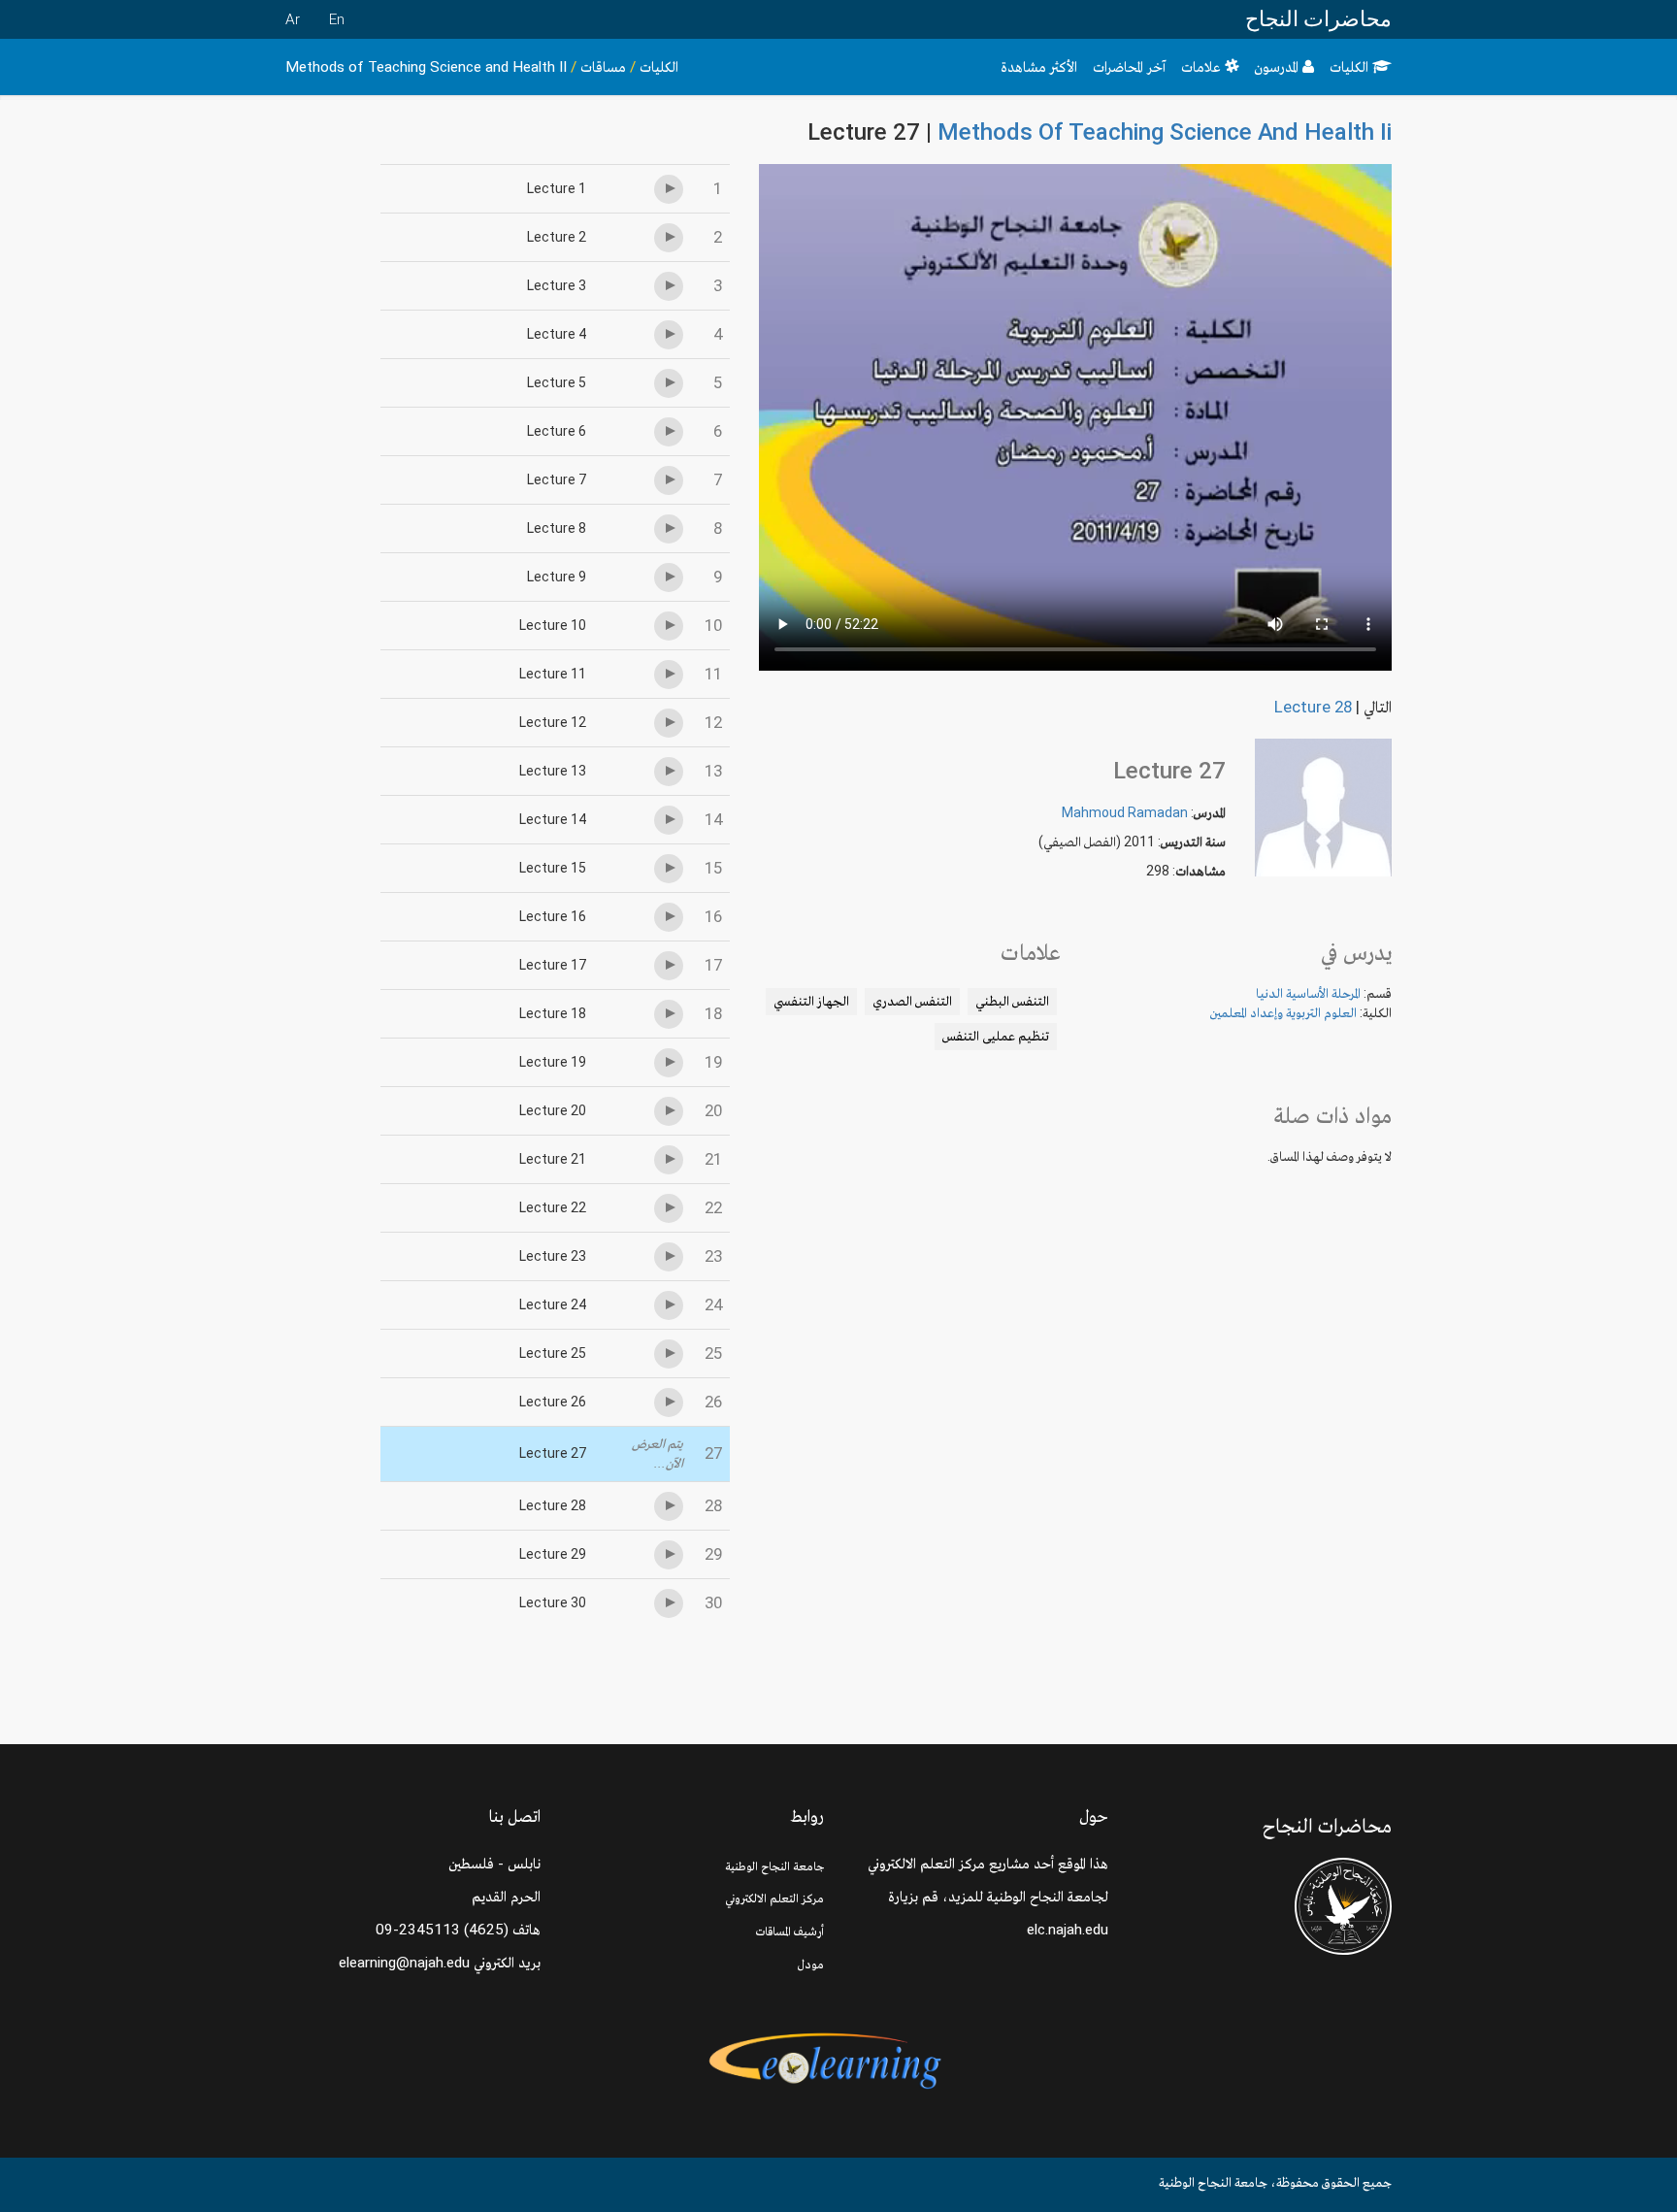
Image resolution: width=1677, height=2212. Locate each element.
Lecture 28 (1313, 707)
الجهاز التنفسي (811, 1001)
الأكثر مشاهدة (1039, 67)
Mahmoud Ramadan (1125, 812)
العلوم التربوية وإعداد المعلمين (1283, 1012)
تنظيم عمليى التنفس (996, 1036)
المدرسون (1278, 67)
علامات (1203, 67)
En (337, 19)
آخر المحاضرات (1129, 67)
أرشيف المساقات (790, 1931)
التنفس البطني (1012, 1001)
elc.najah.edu (1068, 1930)
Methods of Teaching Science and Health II (426, 67)
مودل (811, 1964)
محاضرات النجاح (1318, 19)
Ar (293, 19)
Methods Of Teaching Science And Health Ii (1165, 132)
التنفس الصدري (912, 1001)
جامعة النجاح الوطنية (774, 1866)
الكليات (1351, 67)
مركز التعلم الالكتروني (774, 1898)
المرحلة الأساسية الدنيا (1308, 993)
